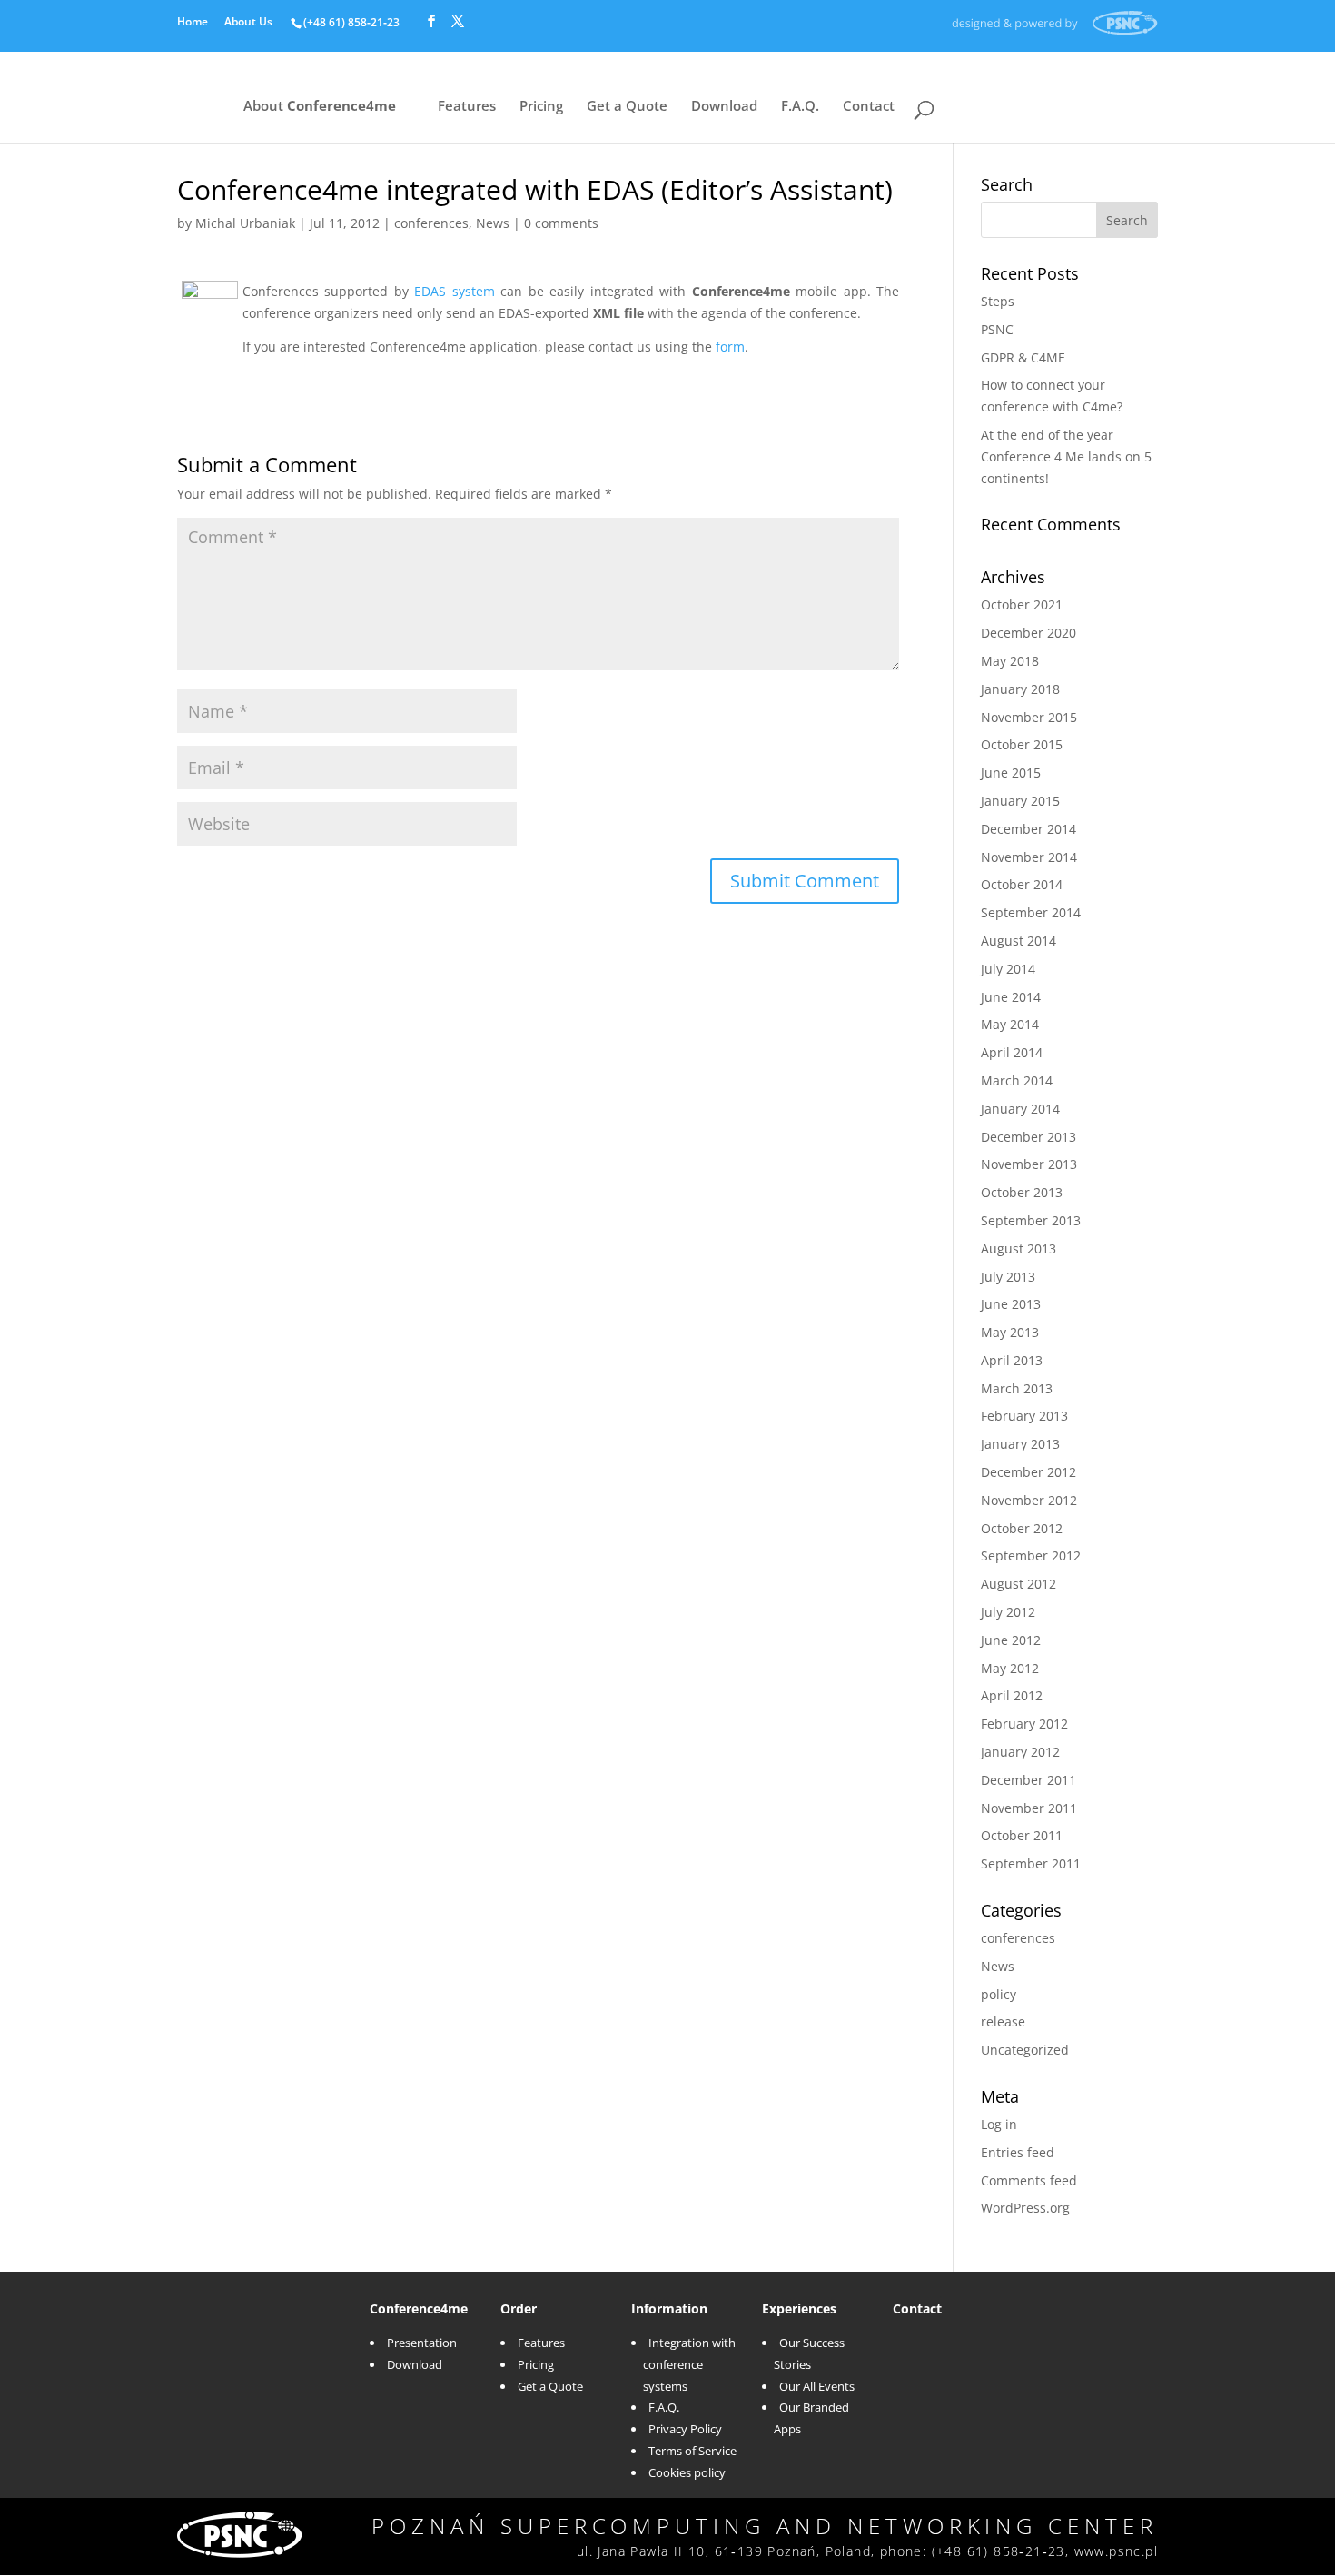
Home (193, 23)
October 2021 (1022, 604)
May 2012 (1010, 1668)
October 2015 (1022, 744)
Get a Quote (627, 108)
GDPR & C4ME (1023, 357)
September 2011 (1031, 1863)
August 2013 (1019, 1248)
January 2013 (1020, 1444)
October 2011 (1022, 1835)
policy (999, 1994)
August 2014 (1019, 941)
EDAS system (454, 291)
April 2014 (1012, 1052)
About (320, 108)
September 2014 (1031, 912)
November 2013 (1029, 1164)
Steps (998, 301)
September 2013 (1031, 1220)
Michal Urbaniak (245, 223)
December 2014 (1028, 829)
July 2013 (1008, 1277)
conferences (431, 223)
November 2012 (1029, 1500)
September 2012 (1031, 1556)
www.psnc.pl (1116, 2551)
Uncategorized (1025, 2050)
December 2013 (1028, 1137)
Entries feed (1018, 2152)
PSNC (997, 329)
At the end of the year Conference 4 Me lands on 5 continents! (1066, 456)
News (493, 223)
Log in (999, 2124)
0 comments (561, 223)
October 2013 (1022, 1192)
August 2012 (1019, 1584)
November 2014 (1029, 857)
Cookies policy (687, 2472)
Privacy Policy (685, 2429)
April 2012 (1012, 1695)
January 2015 (1020, 801)
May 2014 (1010, 1024)
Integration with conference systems (689, 2364)
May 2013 (1010, 1332)
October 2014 (1022, 884)
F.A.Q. (800, 108)
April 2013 (1012, 1360)
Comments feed (1029, 2180)
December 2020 (1028, 633)
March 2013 (1017, 1388)
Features (467, 108)
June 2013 (1011, 1304)
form (730, 347)
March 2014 (1017, 1080)
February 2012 (1024, 1724)
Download (724, 108)
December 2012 (1028, 1472)
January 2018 (1020, 689)
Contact (869, 108)
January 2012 (1020, 1752)
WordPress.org (1025, 2208)
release (1003, 2021)
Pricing (541, 108)
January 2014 (1020, 1109)
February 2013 (1024, 1416)
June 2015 (1011, 773)
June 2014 (1011, 997)
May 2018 (1010, 661)
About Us (248, 23)
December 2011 (1028, 1780)
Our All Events (817, 2386)
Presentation (422, 2343)
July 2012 (1008, 1612)
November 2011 (1029, 1808)
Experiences (799, 2308)
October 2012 (1022, 1528)
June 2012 (1011, 1640)
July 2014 (1008, 969)
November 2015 (1029, 717)
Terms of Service (692, 2451)
